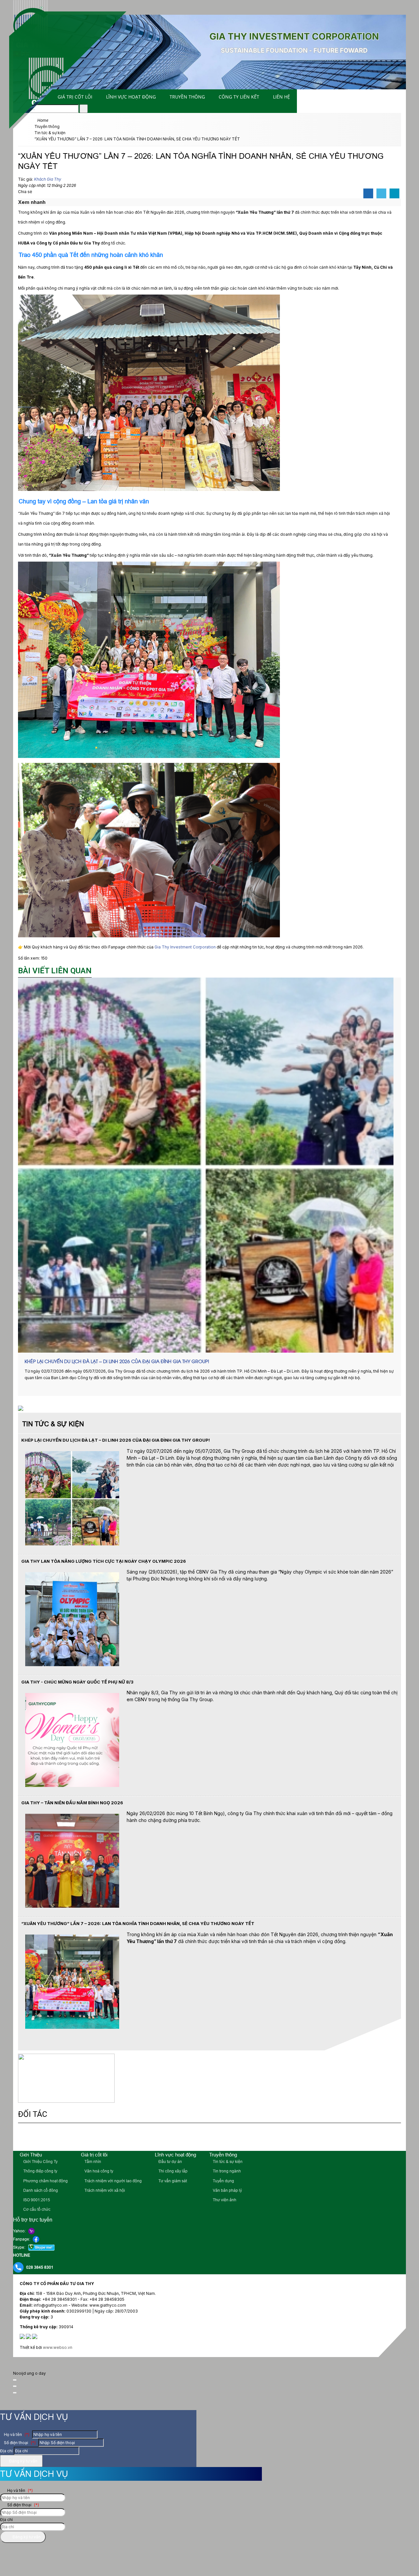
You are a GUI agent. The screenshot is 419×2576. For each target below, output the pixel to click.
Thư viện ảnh (224, 2200)
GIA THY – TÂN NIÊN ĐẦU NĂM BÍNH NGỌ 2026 (72, 1803)
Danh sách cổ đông (40, 2190)
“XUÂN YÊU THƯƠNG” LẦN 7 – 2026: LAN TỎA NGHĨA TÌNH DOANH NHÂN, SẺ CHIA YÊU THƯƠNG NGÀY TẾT (138, 1923)
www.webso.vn (58, 2347)
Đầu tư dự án (170, 2162)
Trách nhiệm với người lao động (113, 2181)
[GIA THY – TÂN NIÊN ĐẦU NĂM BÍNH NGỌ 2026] (72, 1906)
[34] (244, 2138)
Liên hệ (282, 97)
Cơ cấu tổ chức (36, 2209)
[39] (113, 2138)
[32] (292, 2138)
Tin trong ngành (226, 2171)
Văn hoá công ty (98, 2171)
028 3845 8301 (40, 2267)
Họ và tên (16, 2434)
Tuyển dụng (223, 2181)
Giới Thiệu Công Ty (40, 2162)
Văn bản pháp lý (227, 2190)
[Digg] (394, 194)
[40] (82, 2138)
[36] (204, 2138)
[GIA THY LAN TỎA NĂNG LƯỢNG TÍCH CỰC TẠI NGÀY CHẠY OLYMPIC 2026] (72, 1665)
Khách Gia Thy (48, 179)
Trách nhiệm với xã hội (104, 2190)
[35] (222, 2138)
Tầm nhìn (92, 2162)
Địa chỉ (6, 2451)
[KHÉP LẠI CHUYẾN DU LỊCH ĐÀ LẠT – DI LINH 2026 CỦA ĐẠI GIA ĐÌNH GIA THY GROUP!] (209, 1165)
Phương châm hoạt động (45, 2181)
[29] (348, 2138)
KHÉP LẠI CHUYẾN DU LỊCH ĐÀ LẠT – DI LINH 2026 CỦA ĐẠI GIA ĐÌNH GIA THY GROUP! (117, 1361)
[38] (145, 2138)
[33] (269, 2138)
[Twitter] (381, 194)
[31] (312, 2138)
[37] (174, 2138)
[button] (49, 202)
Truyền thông (187, 97)
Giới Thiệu (31, 2155)
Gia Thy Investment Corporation (185, 947)
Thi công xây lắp (173, 2171)
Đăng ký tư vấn (23, 2461)
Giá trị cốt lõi (75, 97)
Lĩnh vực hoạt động (131, 97)
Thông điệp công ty (40, 2171)
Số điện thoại (19, 2443)
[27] (384, 2138)
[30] (330, 2138)
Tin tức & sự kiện (227, 2162)
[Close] (15, 2380)
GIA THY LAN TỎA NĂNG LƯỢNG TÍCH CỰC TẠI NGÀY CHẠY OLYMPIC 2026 (104, 1561)
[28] (366, 2138)
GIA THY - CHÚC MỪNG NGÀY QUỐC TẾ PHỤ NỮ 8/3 (77, 1682)
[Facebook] (368, 194)
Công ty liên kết (239, 97)
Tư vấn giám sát (172, 2181)
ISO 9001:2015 (36, 2200)
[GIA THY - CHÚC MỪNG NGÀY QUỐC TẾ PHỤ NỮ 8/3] (72, 1785)
